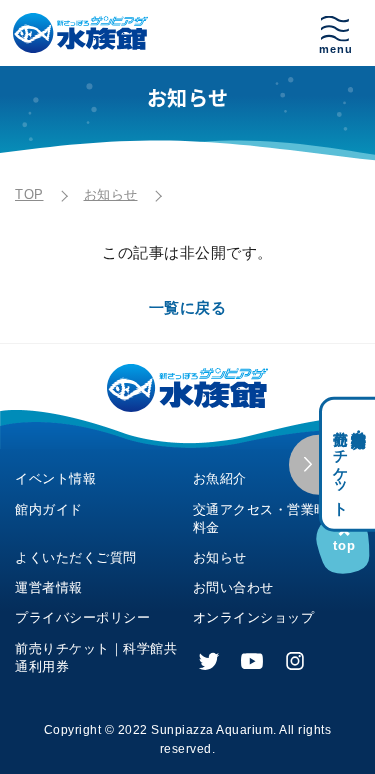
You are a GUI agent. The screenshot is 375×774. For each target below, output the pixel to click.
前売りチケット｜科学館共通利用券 (96, 657)
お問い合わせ (233, 587)
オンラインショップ (254, 617)
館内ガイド (49, 509)
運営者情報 (49, 587)
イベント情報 (55, 478)
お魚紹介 (220, 478)
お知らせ (111, 194)
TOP (29, 194)
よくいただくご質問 (76, 557)
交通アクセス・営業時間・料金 (274, 518)
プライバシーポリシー (82, 617)
